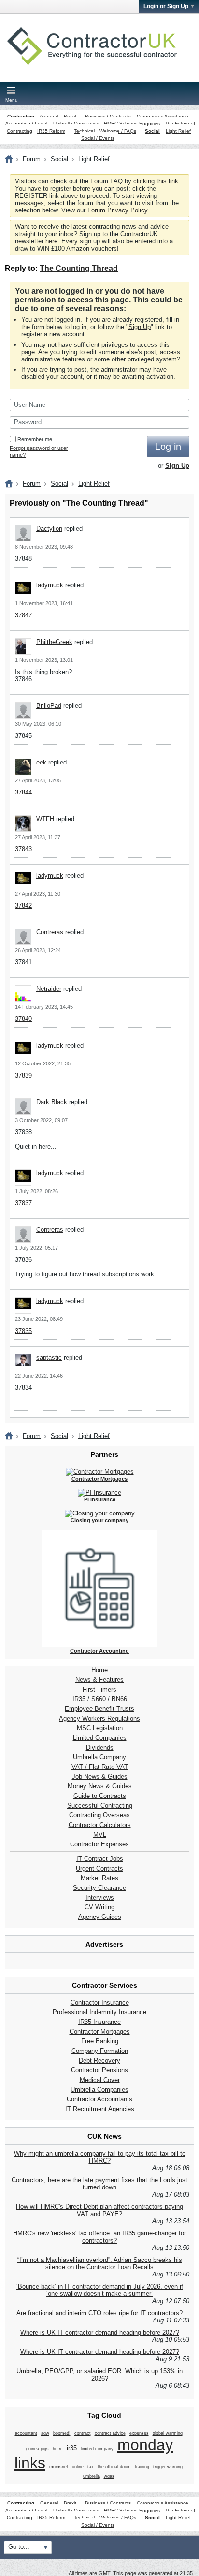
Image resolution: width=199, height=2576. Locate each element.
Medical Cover (100, 2080)
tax (91, 2467)
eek (41, 762)
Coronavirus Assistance (163, 116)
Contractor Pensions (99, 2070)
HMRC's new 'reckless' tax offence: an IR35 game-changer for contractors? (99, 2237)
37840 (23, 1019)
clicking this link (156, 181)
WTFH (45, 819)
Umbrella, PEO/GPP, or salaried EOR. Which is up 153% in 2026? (99, 2375)
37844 (23, 792)
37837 (23, 1203)
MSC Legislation (100, 1728)
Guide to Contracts (100, 1796)
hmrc (58, 2449)
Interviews (100, 1897)
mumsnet (59, 2467)
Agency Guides (100, 1917)
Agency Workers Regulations (99, 1718)
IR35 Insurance (99, 2022)
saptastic (49, 1357)
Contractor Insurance (100, 2002)
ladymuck (50, 585)
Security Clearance (99, 1888)
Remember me (35, 439)
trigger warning (168, 2467)
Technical (84, 131)
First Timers (99, 1689)
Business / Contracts (108, 116)
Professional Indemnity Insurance (99, 2012)
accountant (26, 2433)
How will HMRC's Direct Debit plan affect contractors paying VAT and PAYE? (99, 2210)
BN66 (119, 1699)
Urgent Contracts (99, 1868)
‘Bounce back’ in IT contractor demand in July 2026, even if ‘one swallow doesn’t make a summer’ (100, 2290)
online (78, 2467)
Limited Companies (100, 1738)
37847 (23, 615)
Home (99, 1670)
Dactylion (49, 529)
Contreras (50, 932)
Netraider (49, 989)
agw (45, 2433)
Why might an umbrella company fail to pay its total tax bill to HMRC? (100, 2157)
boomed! (62, 2433)
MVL (100, 1835)
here (51, 241)
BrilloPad (49, 706)
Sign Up (140, 327)
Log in (168, 447)
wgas (109, 2476)
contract (83, 2433)
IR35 (79, 1699)
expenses (139, 2433)
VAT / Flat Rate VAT (100, 1767)
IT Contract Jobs (100, 1859)
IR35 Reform (51, 131)
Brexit (70, 116)
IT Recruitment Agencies (100, 2109)
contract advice (110, 2433)
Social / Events (98, 138)
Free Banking (100, 2041)
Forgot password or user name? (39, 451)
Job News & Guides (100, 1776)
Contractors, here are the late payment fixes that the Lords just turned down (99, 2184)
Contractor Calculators (100, 1825)
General (49, 116)
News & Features (99, 1680)
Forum (32, 159)
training (142, 2467)
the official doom (114, 2467)
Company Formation (100, 2051)
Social (152, 131)
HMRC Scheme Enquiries (132, 124)
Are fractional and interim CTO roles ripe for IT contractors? (99, 2313)
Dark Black (52, 1102)
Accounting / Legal (26, 124)
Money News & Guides (100, 1786)
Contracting (21, 116)
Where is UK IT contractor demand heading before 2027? (100, 2332)
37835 (23, 1331)
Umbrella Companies (76, 124)
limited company (97, 2449)
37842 (23, 906)
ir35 (72, 2448)
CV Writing (99, 1907)
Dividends (100, 1747)
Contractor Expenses (99, 1844)
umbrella (92, 2476)
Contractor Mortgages (100, 2031)
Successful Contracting (100, 1805)
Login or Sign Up (166, 6)
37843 (23, 849)
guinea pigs (37, 2449)
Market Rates (99, 1878)
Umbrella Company (99, 1757)
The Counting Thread (79, 268)
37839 (23, 1075)
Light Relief (178, 131)
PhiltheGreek (54, 642)
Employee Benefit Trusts (99, 1709)
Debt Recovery (99, 2060)
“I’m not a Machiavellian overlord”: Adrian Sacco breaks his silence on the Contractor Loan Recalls (100, 2263)
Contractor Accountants (99, 2099)
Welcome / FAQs (118, 131)
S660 (99, 1699)
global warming (168, 2433)
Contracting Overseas (99, 1815)
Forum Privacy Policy (117, 210)
